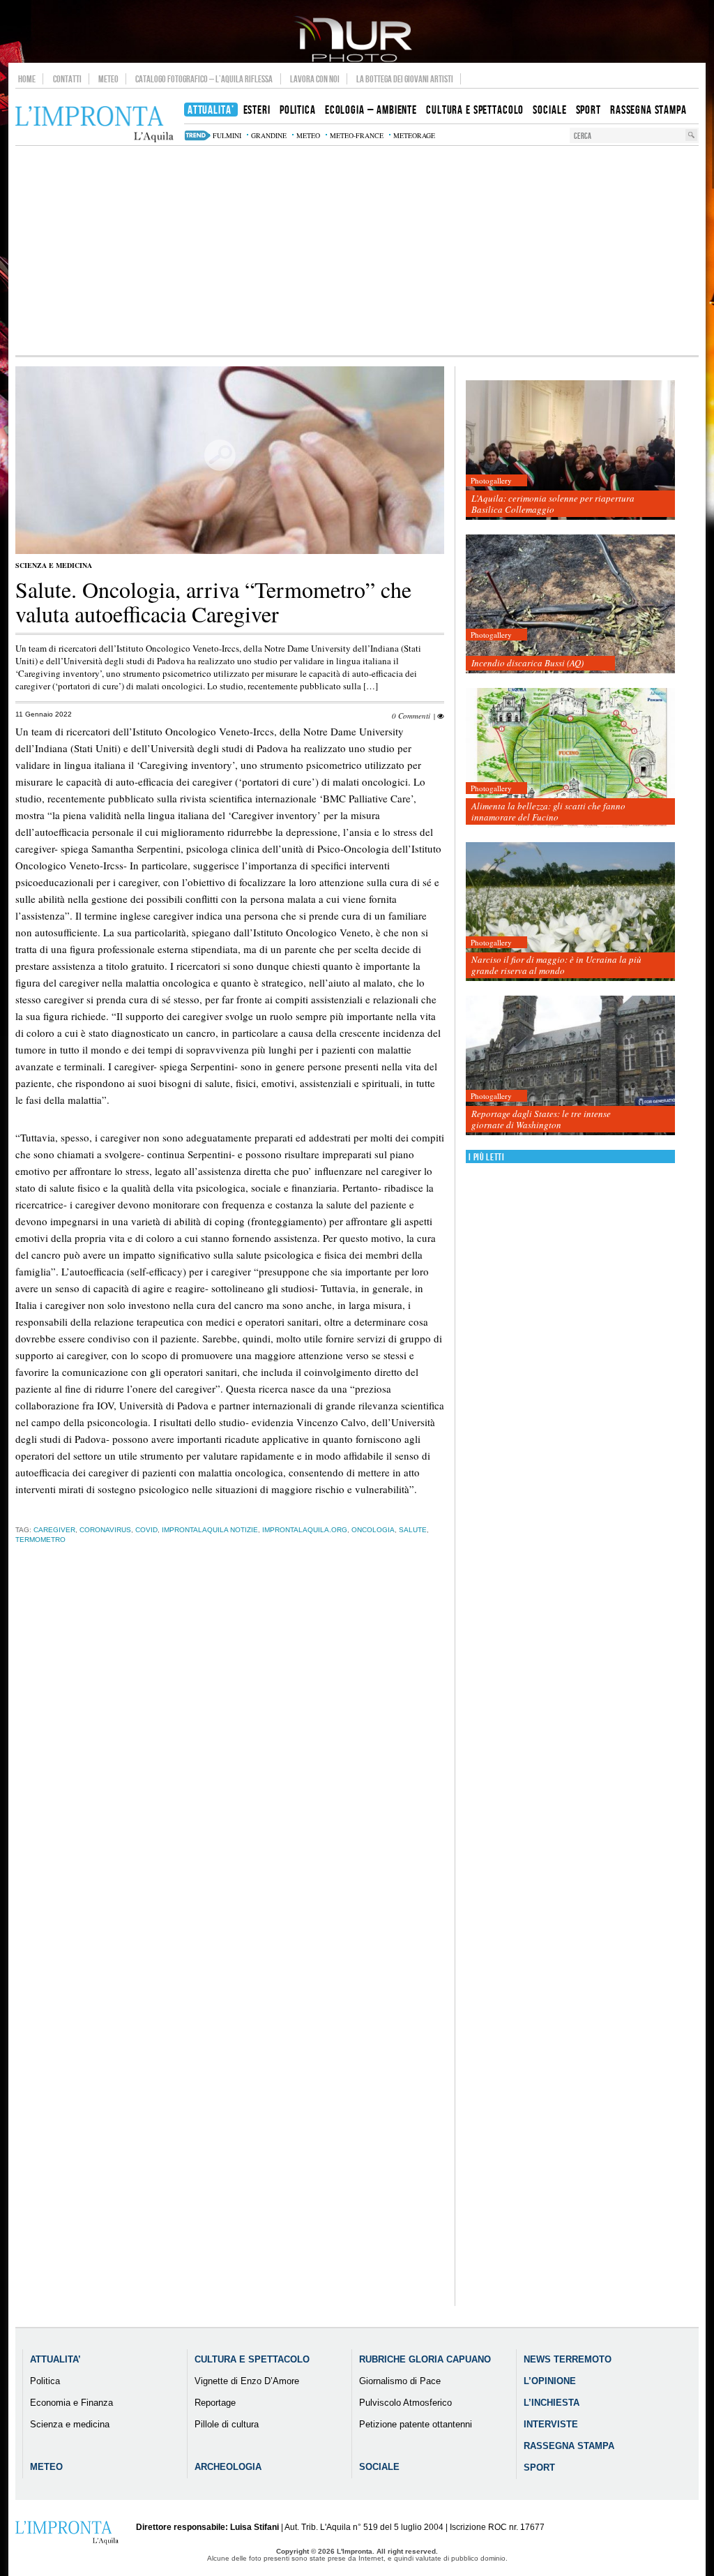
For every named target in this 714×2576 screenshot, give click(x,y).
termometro (40, 1540)
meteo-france (357, 135)
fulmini (227, 135)
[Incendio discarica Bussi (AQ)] (570, 605)
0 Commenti (411, 716)
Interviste (551, 2424)
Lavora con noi (315, 79)
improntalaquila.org (305, 1530)
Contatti (67, 79)
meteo (308, 135)
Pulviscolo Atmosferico (405, 2403)
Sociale (379, 2467)
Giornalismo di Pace (400, 2381)
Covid (146, 1530)
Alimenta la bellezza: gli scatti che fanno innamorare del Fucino (548, 811)
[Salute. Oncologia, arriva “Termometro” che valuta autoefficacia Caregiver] (230, 551)
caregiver (54, 1530)
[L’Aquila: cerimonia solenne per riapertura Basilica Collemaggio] (570, 450)
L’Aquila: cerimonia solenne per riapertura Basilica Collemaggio (553, 504)
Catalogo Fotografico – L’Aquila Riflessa (204, 79)
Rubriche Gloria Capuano (425, 2359)
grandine (269, 135)
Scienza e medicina (54, 565)
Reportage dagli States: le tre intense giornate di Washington (541, 1119)
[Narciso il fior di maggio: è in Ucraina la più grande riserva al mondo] (570, 912)
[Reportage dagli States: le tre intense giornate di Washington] (570, 1066)
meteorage (414, 135)
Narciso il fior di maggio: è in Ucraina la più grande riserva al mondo (556, 965)
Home (27, 79)
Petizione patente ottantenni (416, 2424)
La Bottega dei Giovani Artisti (405, 79)
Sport (539, 2468)
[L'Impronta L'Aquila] (94, 125)
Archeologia (228, 2467)
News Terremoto (568, 2359)
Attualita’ (55, 2359)
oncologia (373, 1530)
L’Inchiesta (552, 2403)
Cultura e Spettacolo (252, 2359)
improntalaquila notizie (210, 1530)
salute (413, 1530)
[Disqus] (230, 1773)
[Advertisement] (357, 250)
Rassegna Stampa (569, 2446)
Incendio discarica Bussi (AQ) (527, 663)
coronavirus (105, 1530)
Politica (45, 2381)
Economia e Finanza (71, 2403)
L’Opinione (550, 2381)
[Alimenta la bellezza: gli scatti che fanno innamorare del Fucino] (570, 758)
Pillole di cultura (227, 2424)
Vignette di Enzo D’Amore (247, 2381)
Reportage (215, 2403)
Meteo (108, 79)
